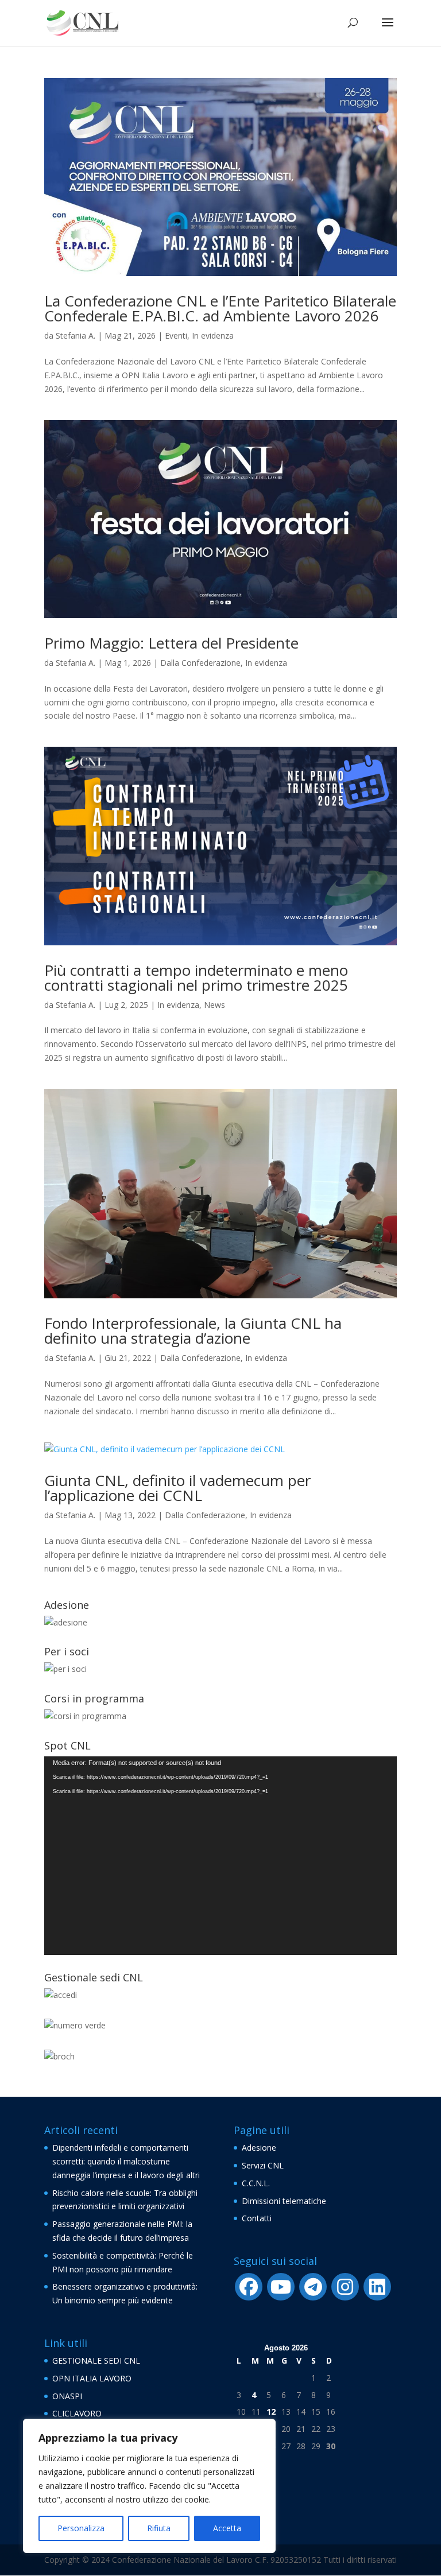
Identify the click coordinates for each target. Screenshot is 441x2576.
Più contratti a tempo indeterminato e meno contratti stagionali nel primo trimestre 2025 (196, 977)
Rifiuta (159, 2528)
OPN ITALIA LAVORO (92, 2378)
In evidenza (213, 335)
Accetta (227, 2528)
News (214, 1005)
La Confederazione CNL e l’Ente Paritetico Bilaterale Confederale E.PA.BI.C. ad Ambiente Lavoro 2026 (220, 308)
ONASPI (67, 2396)
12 (271, 2412)
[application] (220, 1856)
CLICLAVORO (77, 2413)
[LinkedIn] (377, 2287)
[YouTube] (281, 2287)
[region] (149, 2486)
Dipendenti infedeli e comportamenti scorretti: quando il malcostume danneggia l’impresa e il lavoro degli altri (126, 2161)
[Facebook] (249, 2287)
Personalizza (81, 2528)
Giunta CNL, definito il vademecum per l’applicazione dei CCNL (177, 1488)
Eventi (176, 335)
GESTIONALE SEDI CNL (96, 2360)
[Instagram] (345, 2287)
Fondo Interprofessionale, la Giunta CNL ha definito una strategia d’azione (193, 1330)
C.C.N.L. (256, 2183)
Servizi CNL (263, 2165)
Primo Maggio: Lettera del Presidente (171, 643)
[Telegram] (313, 2287)
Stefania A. (76, 335)
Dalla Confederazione (200, 663)
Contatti (257, 2218)
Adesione (259, 2148)
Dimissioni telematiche (284, 2201)
